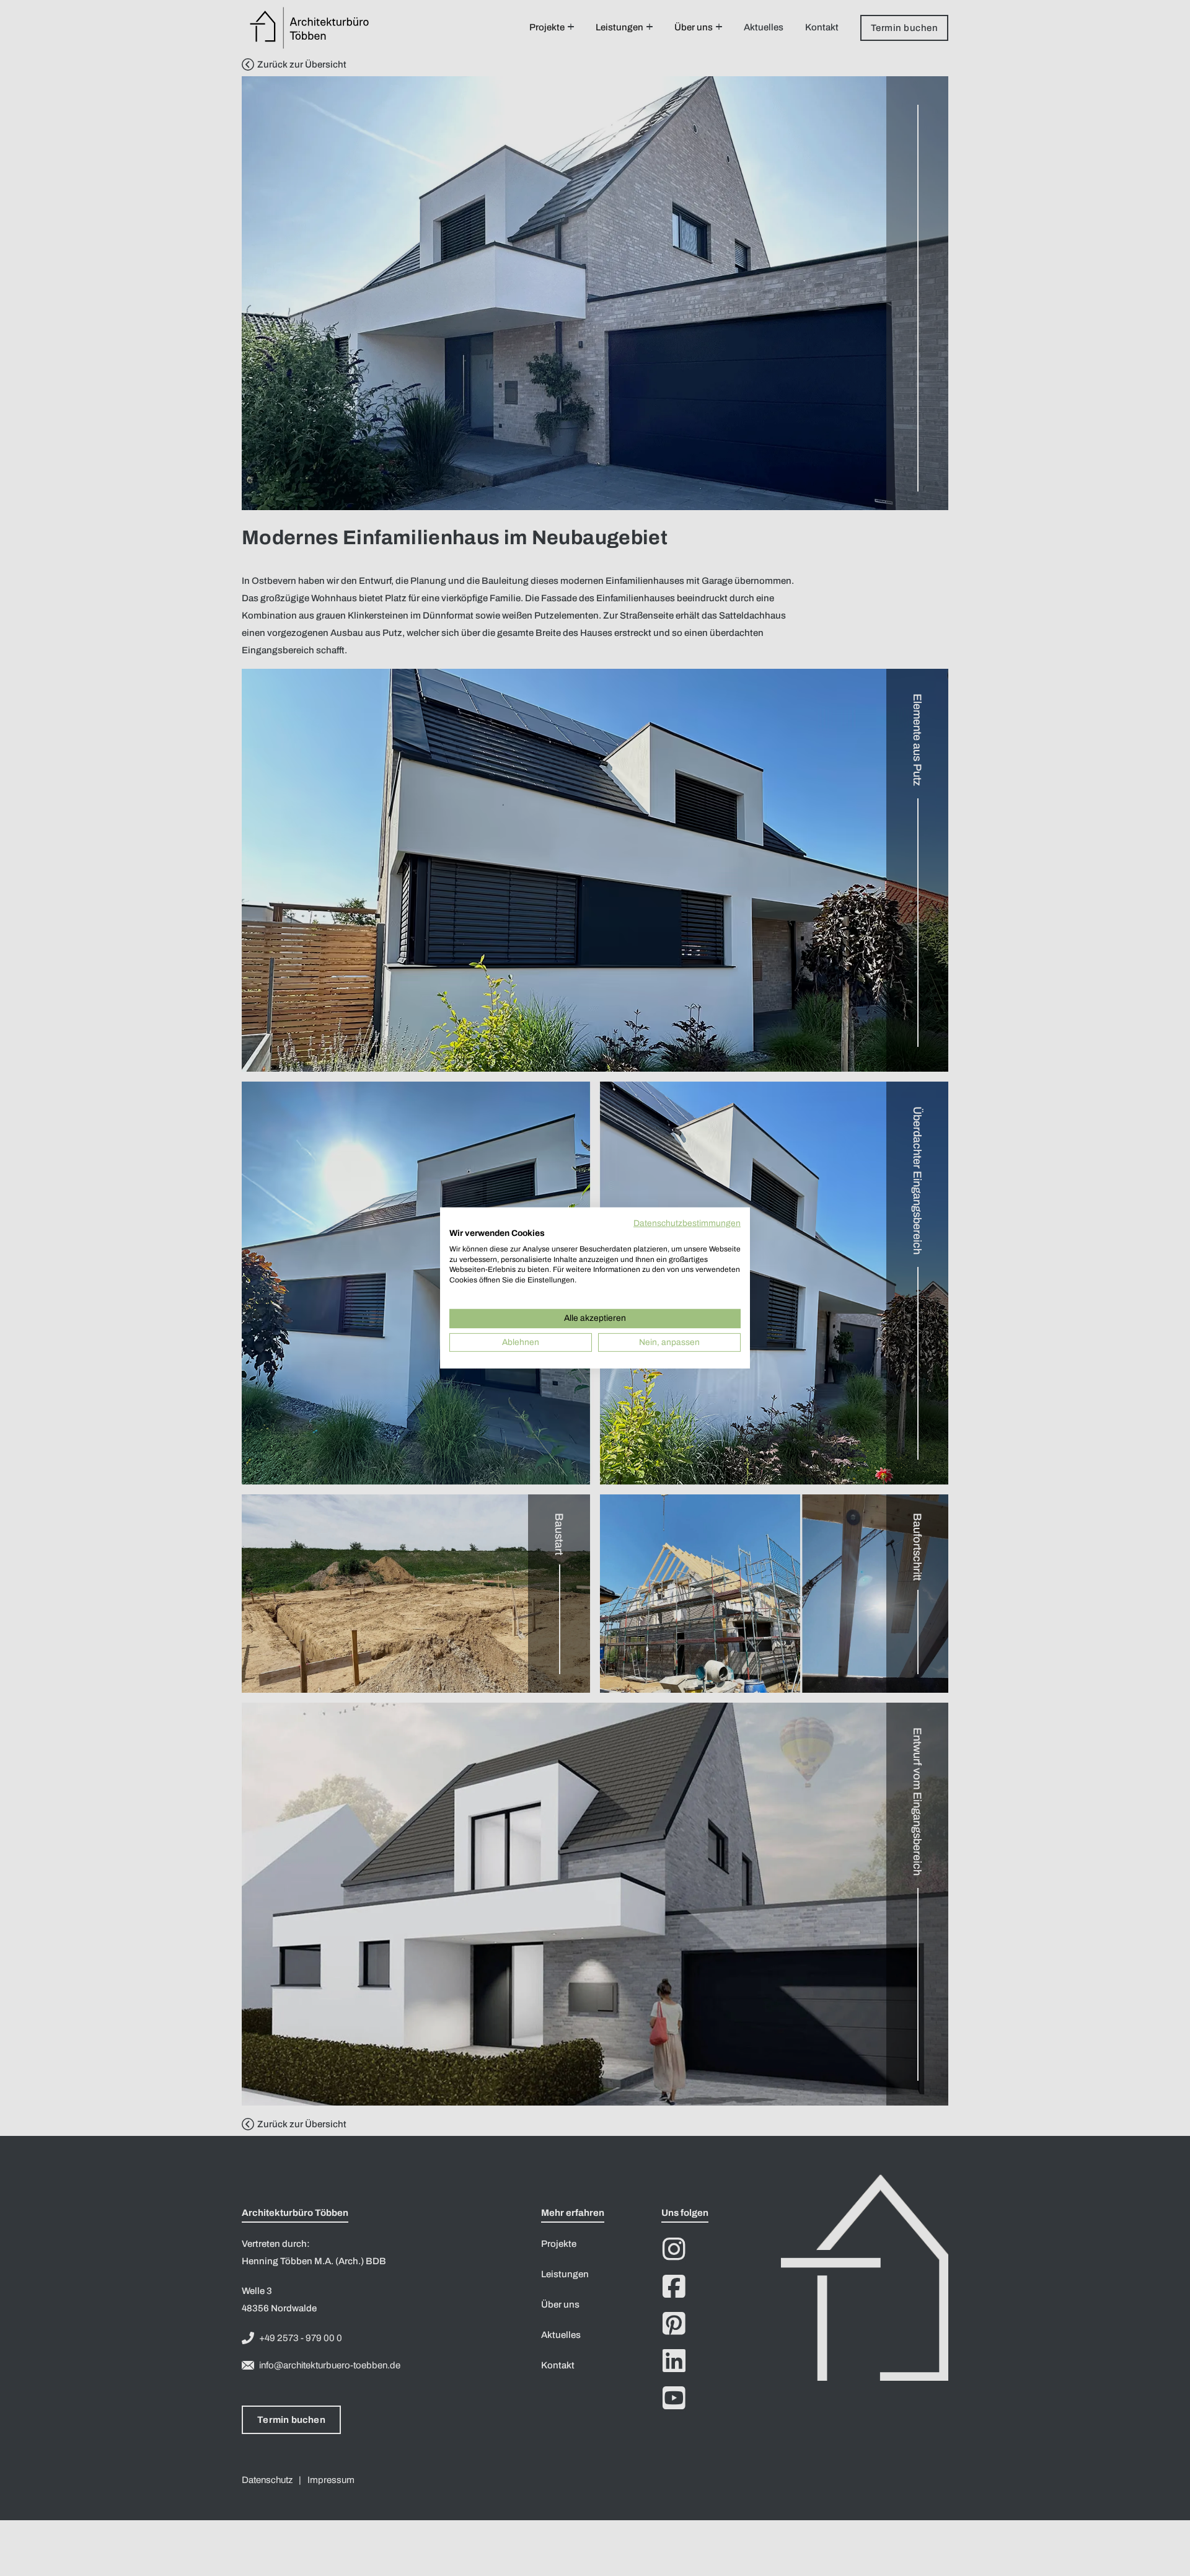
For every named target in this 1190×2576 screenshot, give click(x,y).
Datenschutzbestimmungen (687, 1223)
